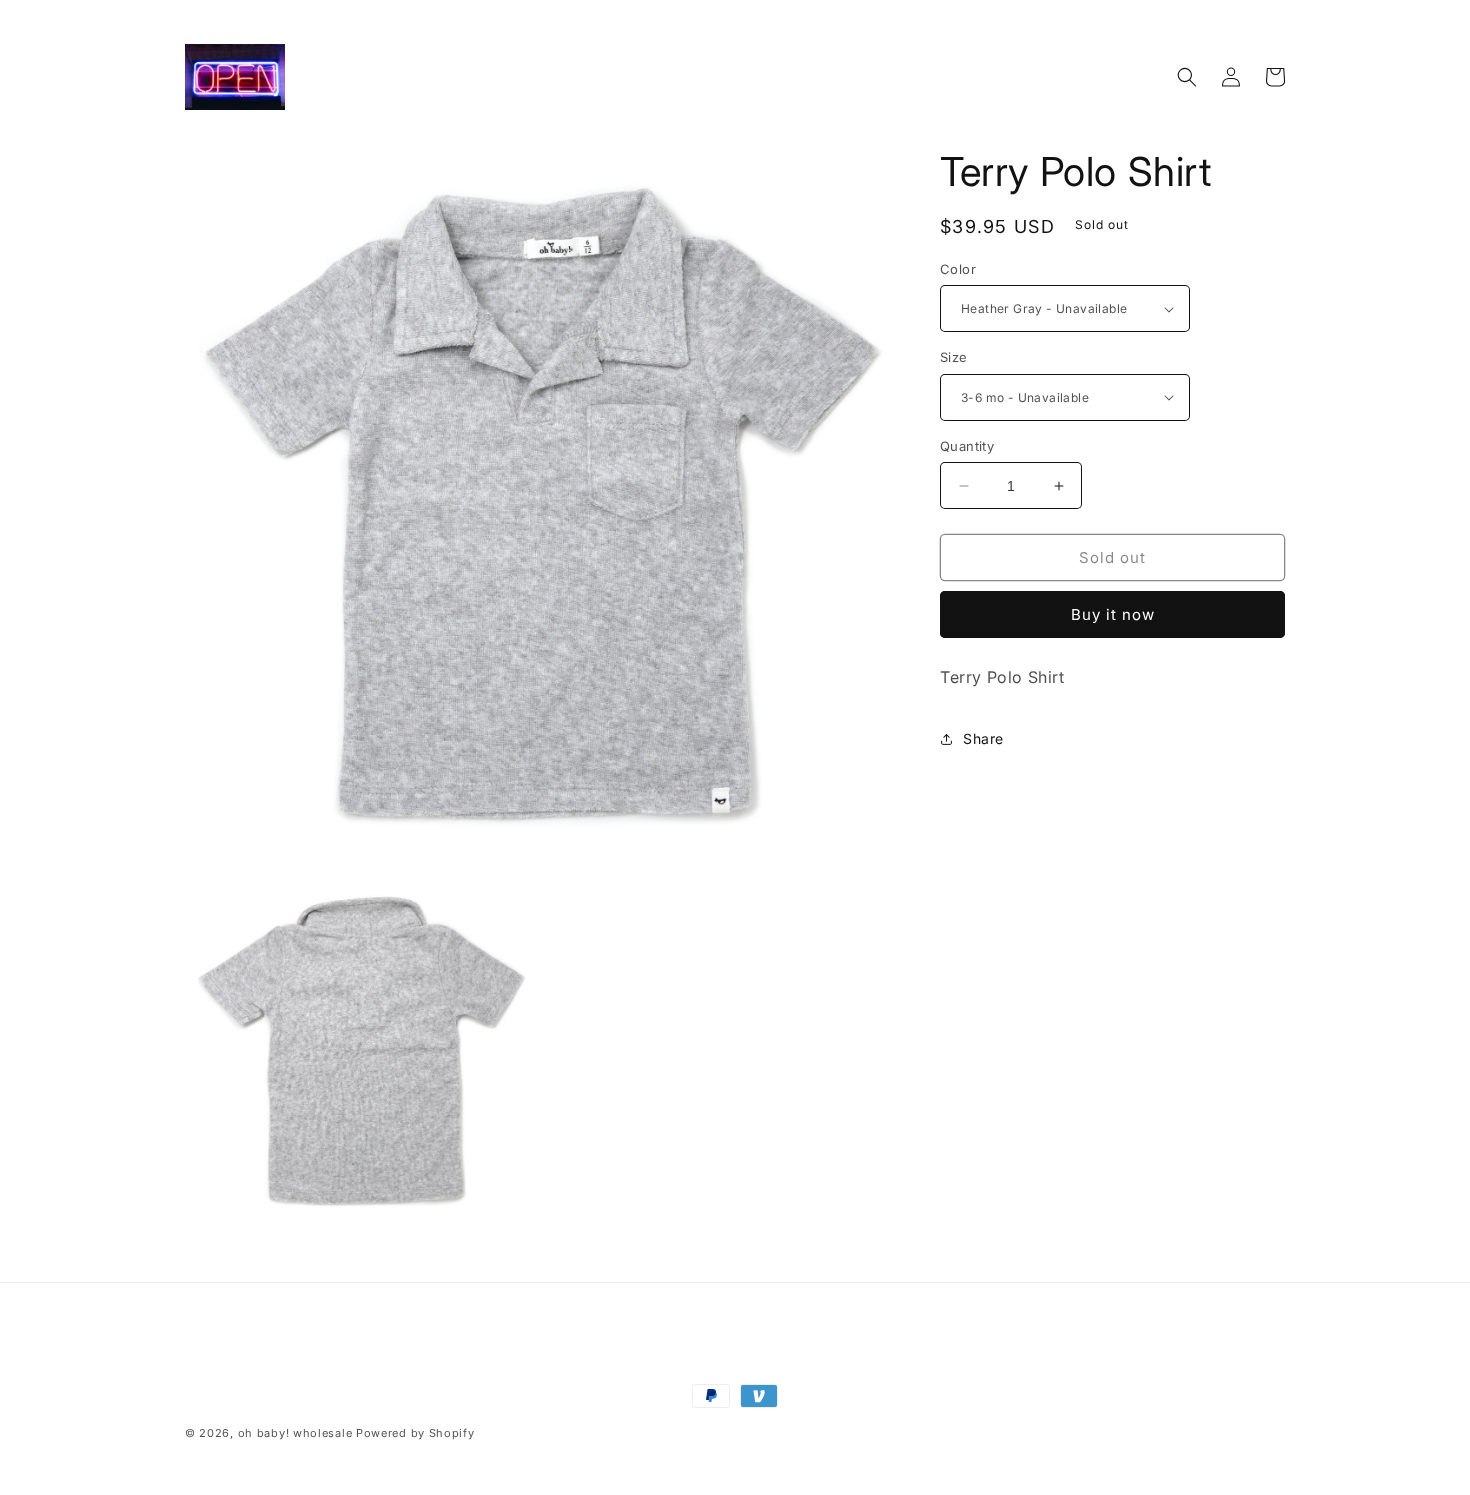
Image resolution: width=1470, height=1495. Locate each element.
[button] (1187, 77)
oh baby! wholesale (295, 1433)
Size (954, 357)
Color (958, 269)
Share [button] (983, 738)
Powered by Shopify (415, 1433)
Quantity (967, 446)
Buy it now (1113, 614)
